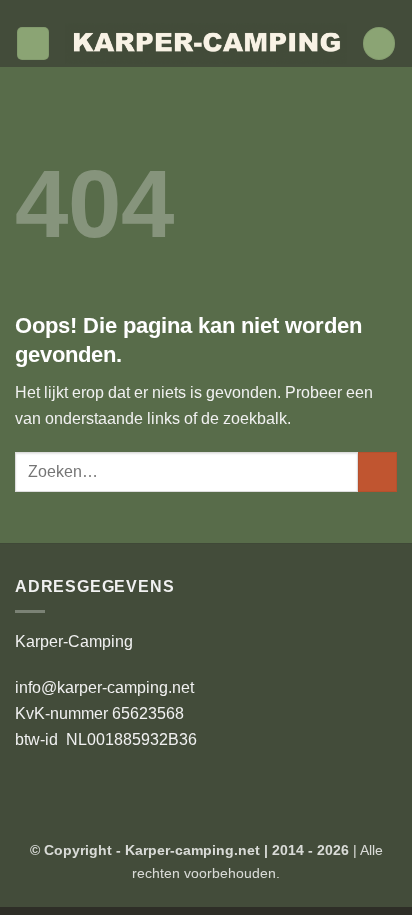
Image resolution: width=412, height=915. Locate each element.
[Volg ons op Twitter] (216, 10)
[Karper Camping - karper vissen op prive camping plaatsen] (206, 44)
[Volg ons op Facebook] (177, 10)
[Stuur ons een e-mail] (235, 10)
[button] (33, 43)
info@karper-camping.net (104, 687)
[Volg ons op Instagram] (196, 10)
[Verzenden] (377, 471)
